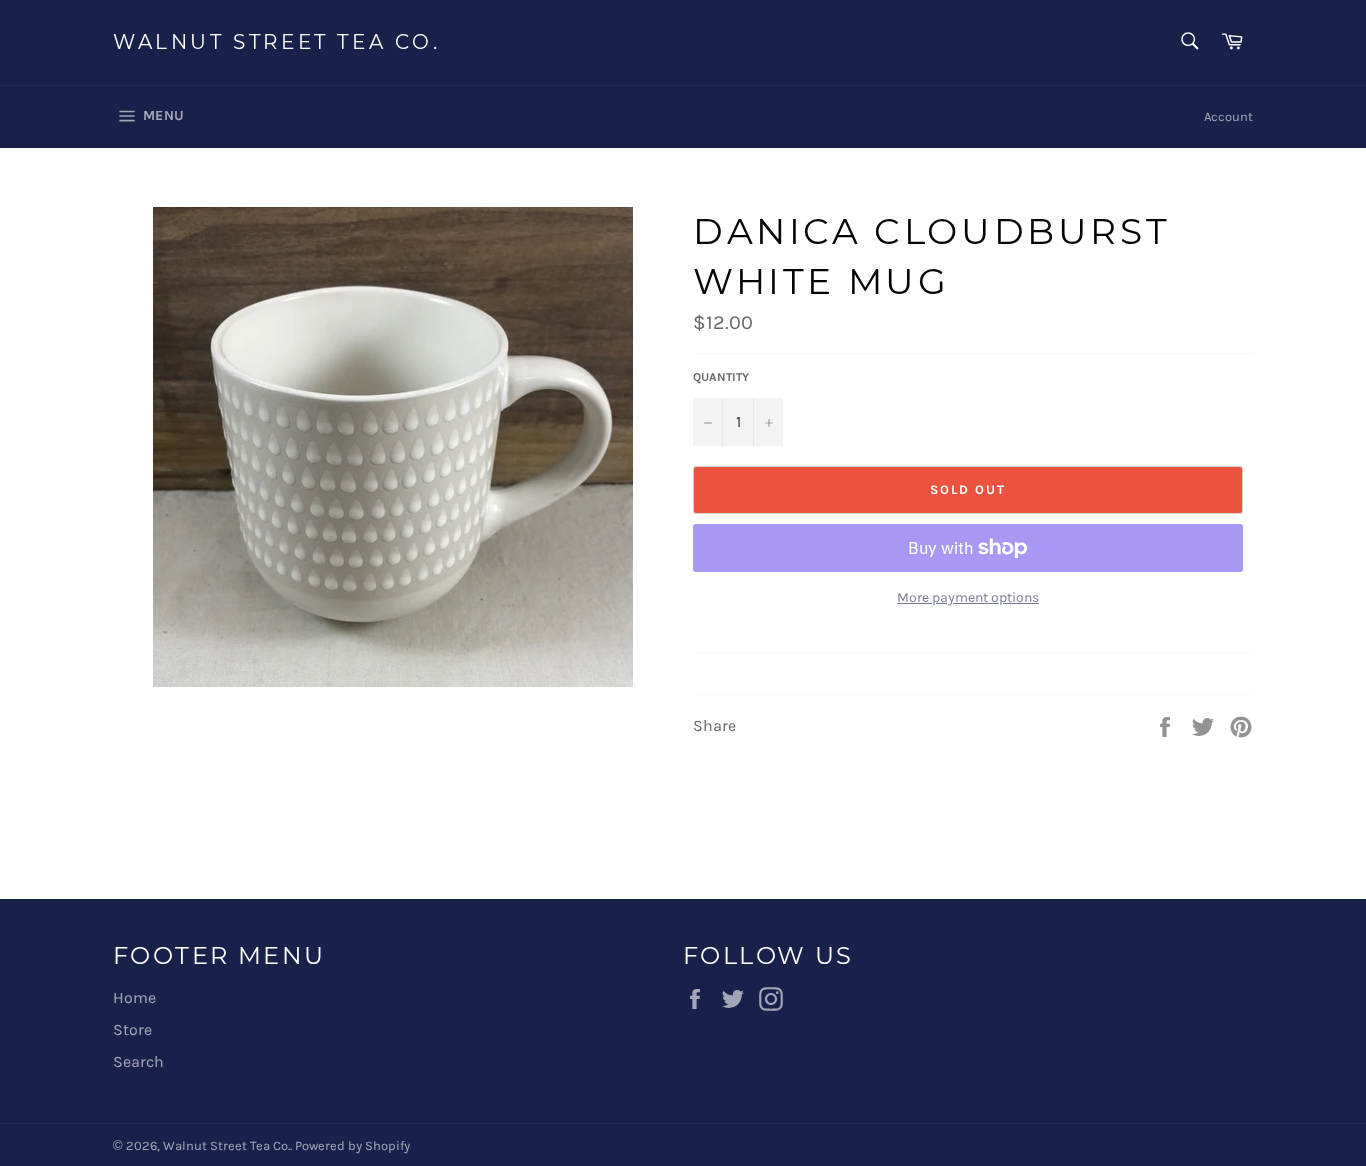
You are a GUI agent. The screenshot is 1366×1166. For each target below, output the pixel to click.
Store (132, 1029)
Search (138, 1061)
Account (1228, 116)
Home (134, 997)
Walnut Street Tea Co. (277, 42)
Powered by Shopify (352, 1145)
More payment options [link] (968, 597)
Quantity (721, 377)
